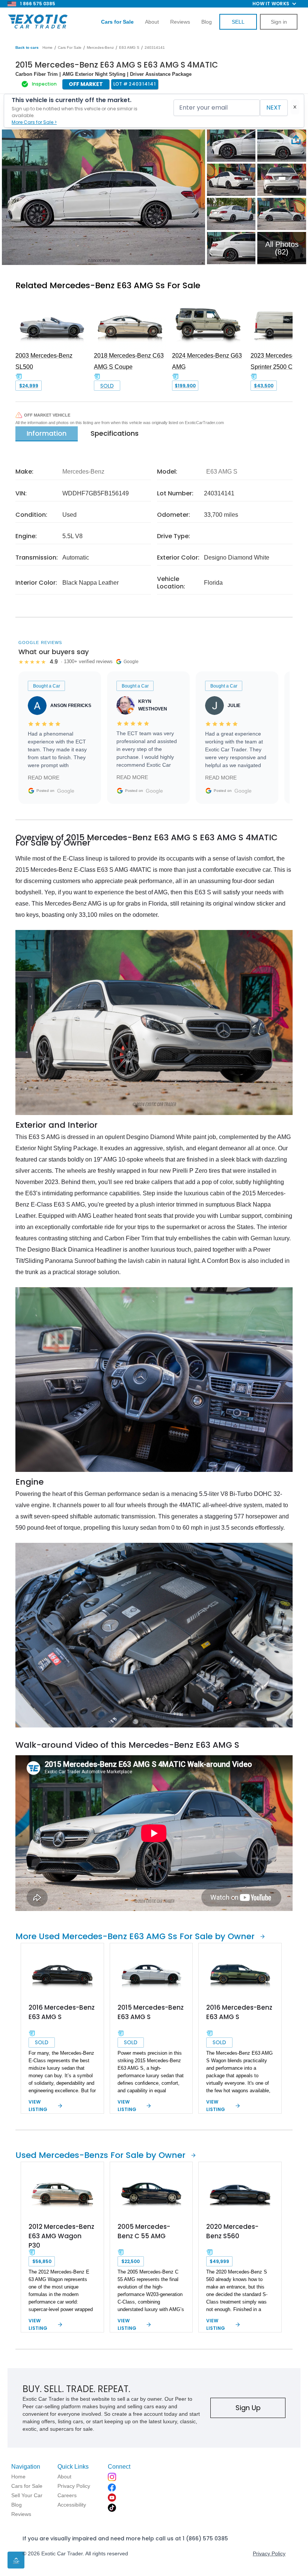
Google (66, 791)
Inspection (44, 84)
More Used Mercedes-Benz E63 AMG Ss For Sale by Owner (135, 1936)
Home (48, 47)
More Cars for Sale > (34, 122)
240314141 (155, 47)
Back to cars (27, 47)
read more (44, 778)
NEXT (274, 108)
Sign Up (248, 2408)
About (152, 22)
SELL (238, 22)
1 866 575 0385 (38, 4)
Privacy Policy (269, 2553)
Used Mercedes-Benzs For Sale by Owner (100, 2155)
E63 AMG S (129, 47)
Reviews (180, 22)
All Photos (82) (282, 248)
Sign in (279, 22)
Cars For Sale (70, 47)
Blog (207, 22)
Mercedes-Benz (100, 47)
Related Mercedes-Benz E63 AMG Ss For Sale (108, 285)
